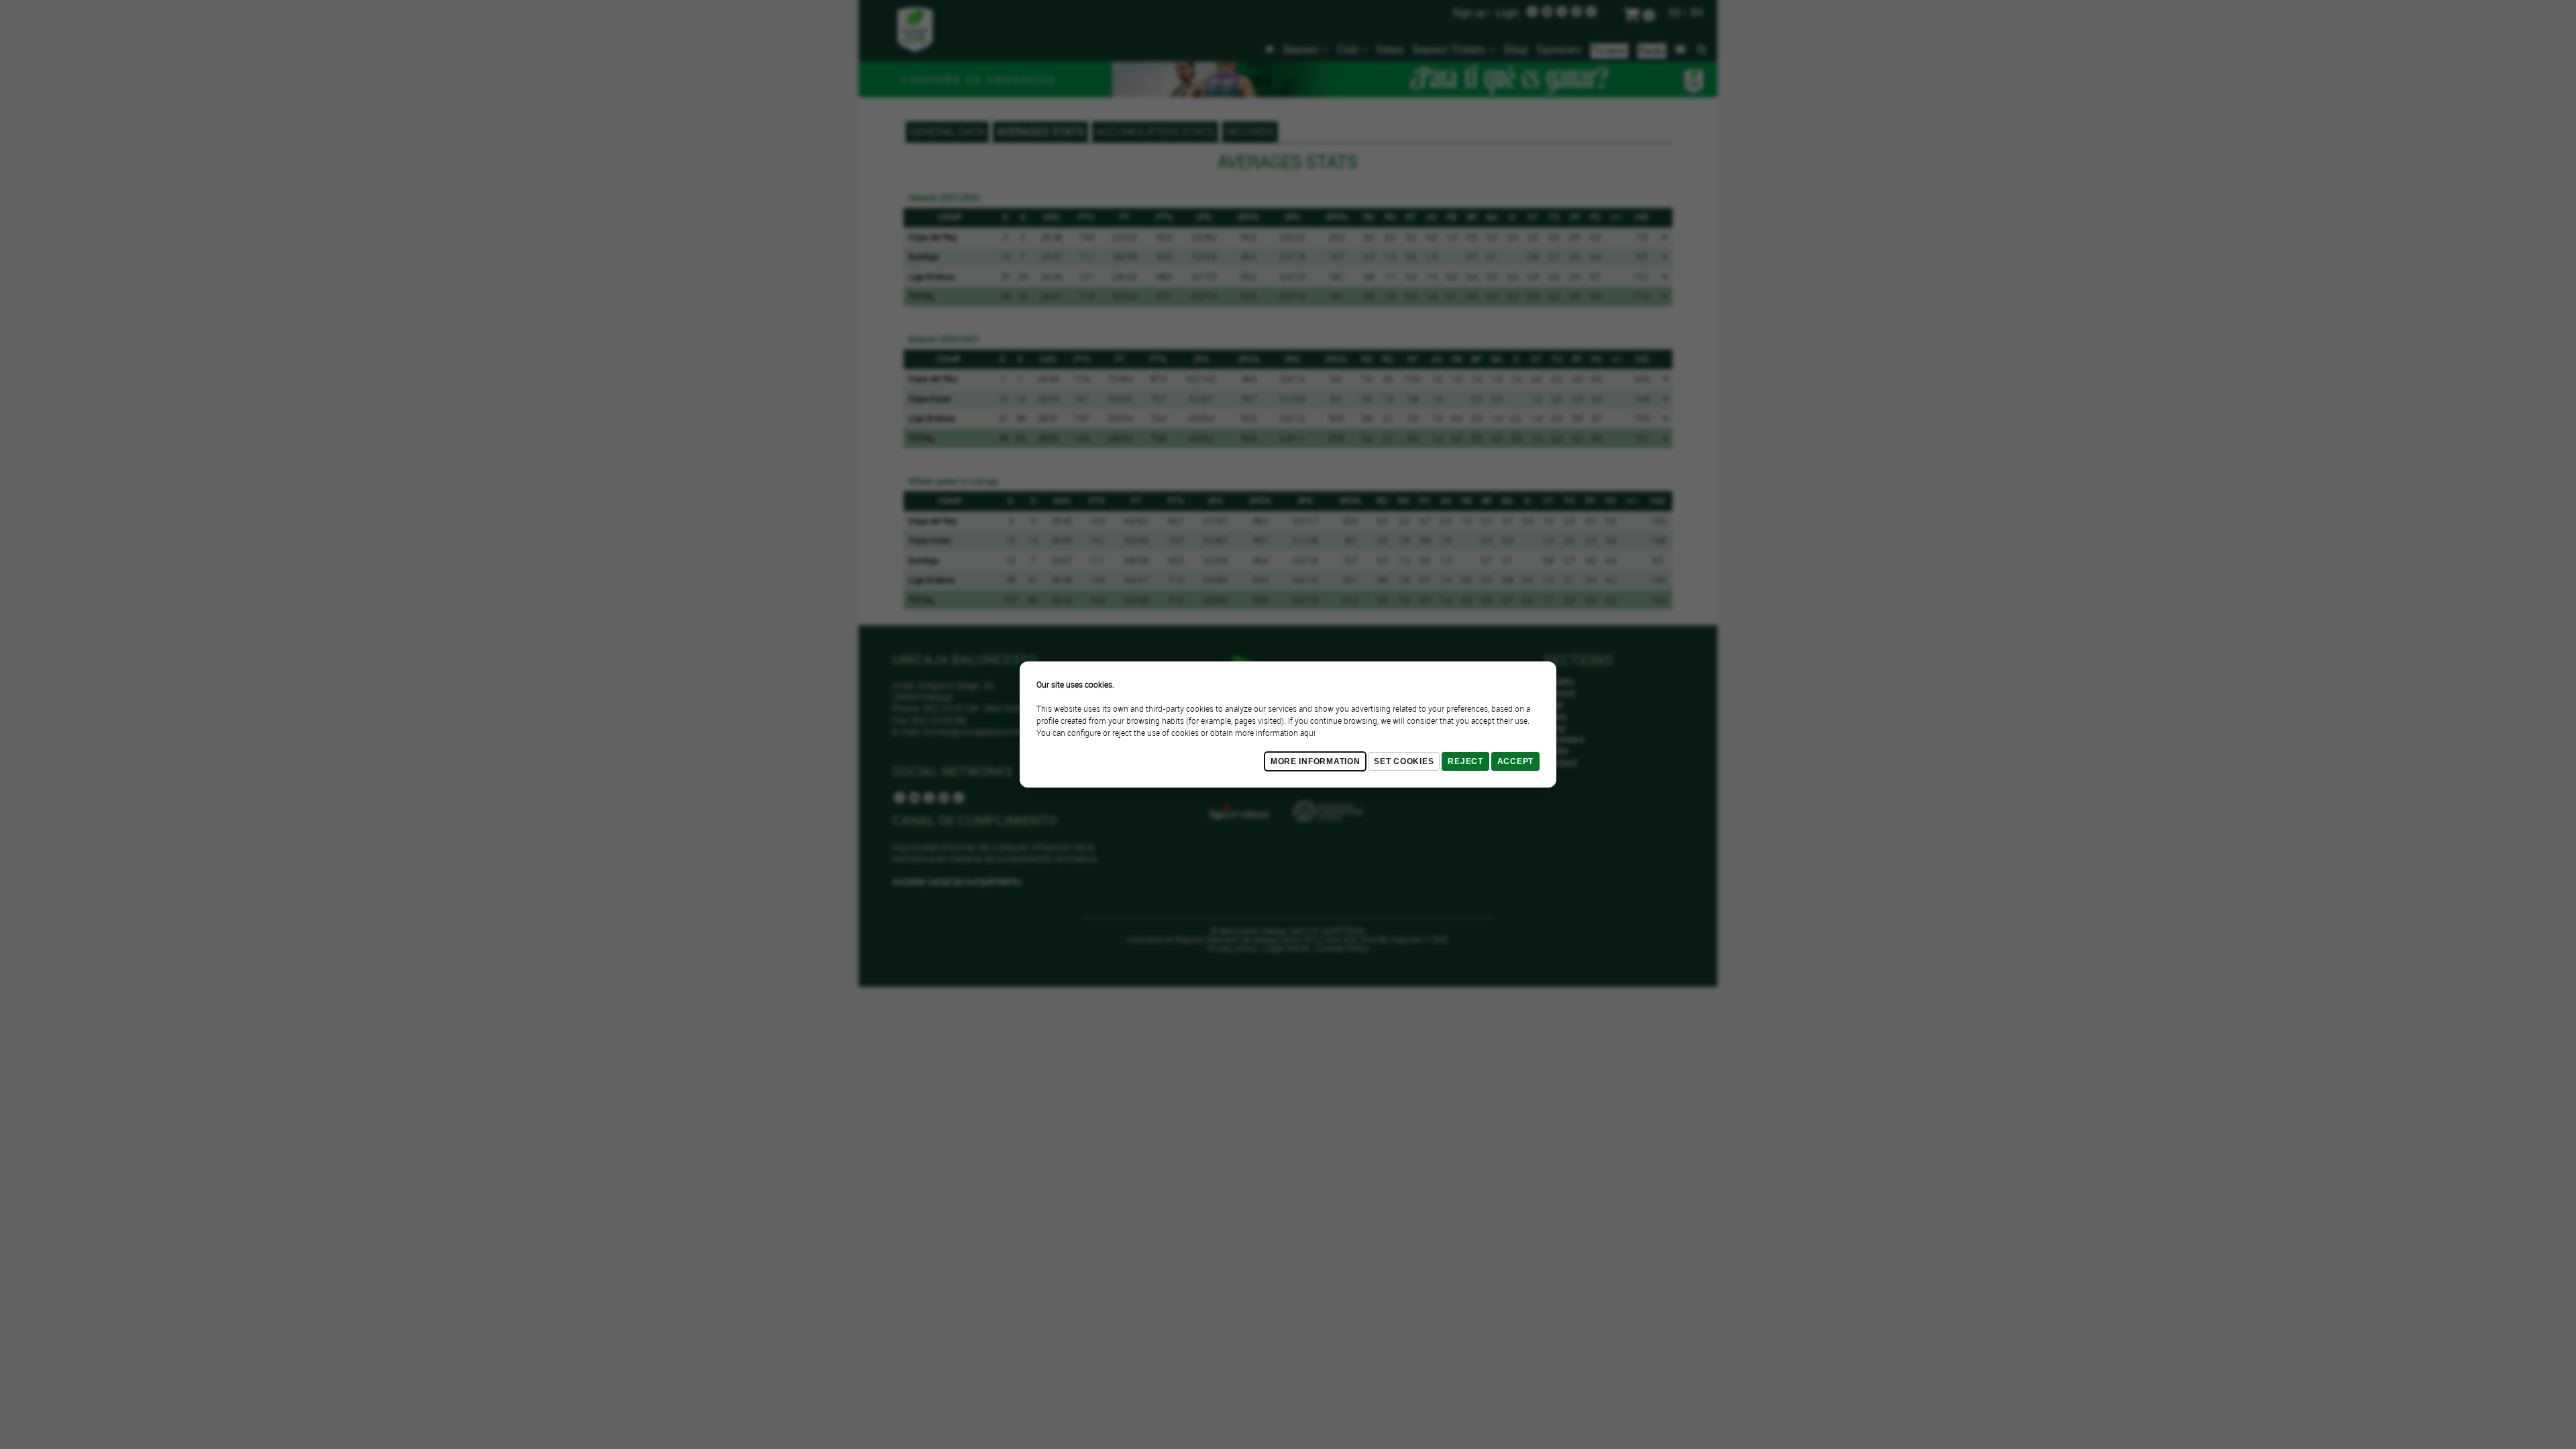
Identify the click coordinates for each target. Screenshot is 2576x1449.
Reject (1465, 761)
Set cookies (1404, 761)
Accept (1515, 761)
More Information (1316, 761)
